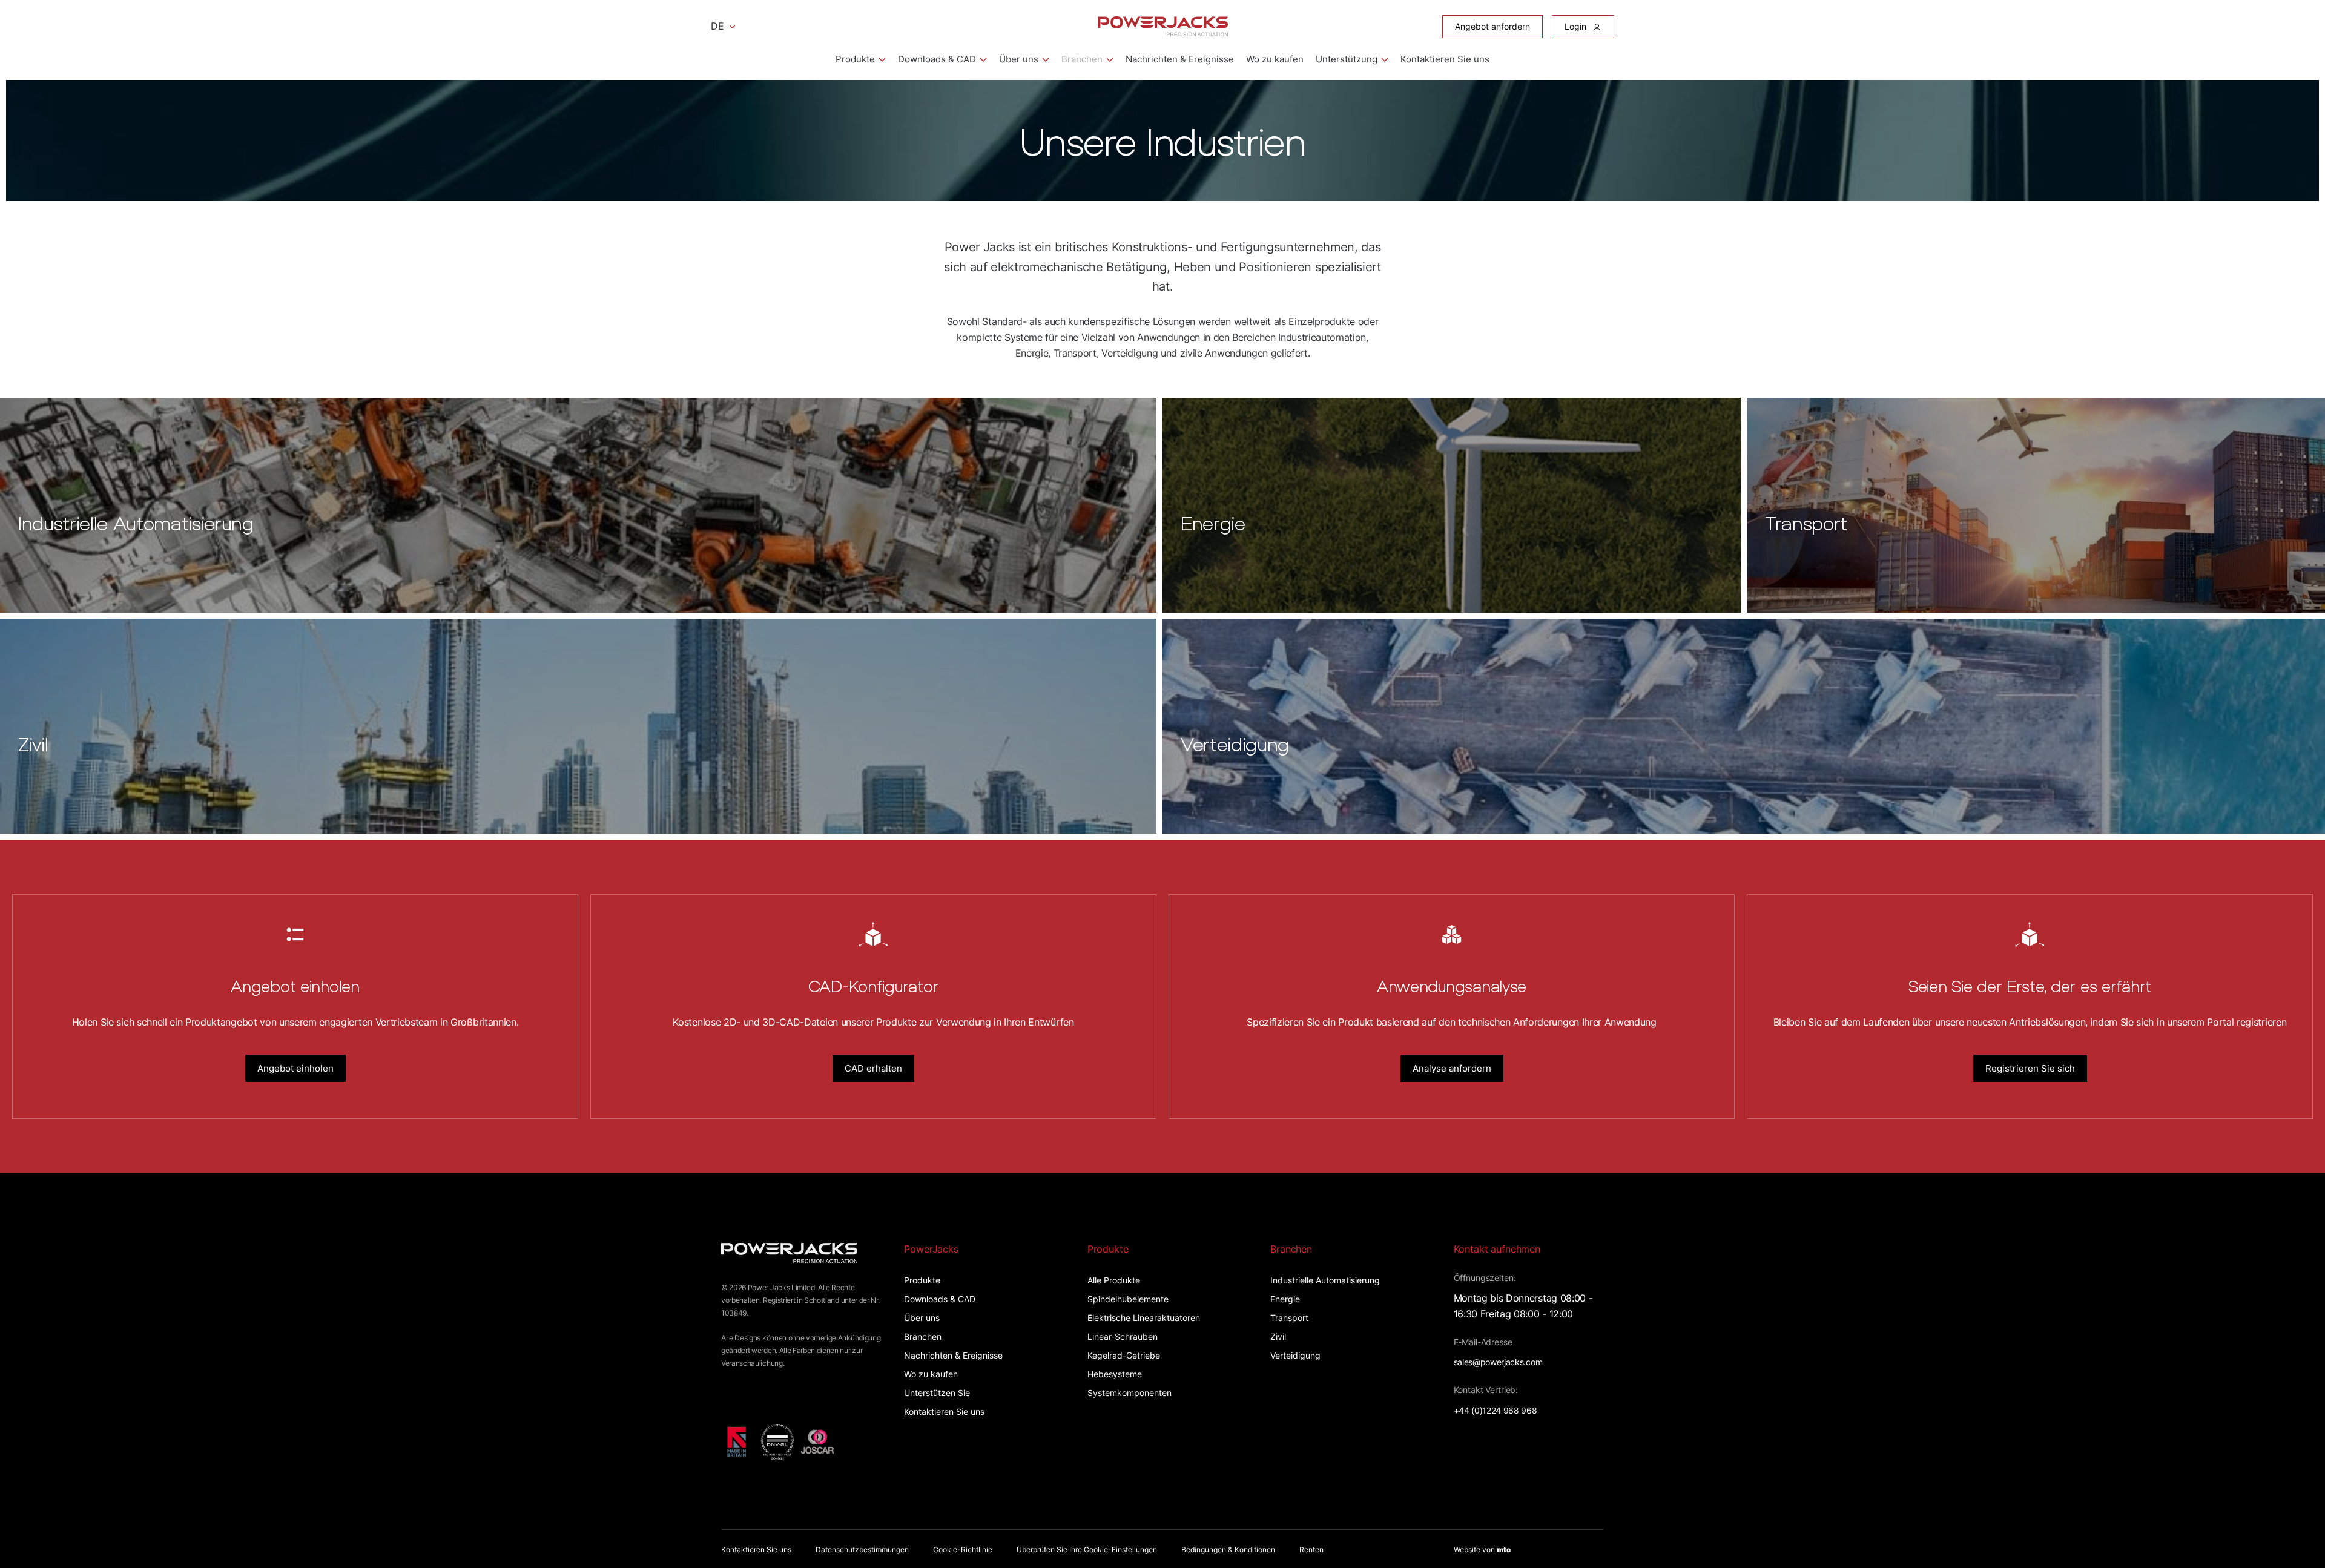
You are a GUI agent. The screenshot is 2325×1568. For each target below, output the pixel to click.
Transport (1289, 1318)
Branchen (1082, 59)
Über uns (1019, 59)
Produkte (855, 59)
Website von (1482, 1550)
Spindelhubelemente (1128, 1299)
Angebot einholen (295, 1068)
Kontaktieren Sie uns (1445, 59)
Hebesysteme (1115, 1374)
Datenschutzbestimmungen (862, 1550)
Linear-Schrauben (1123, 1336)
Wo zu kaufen (1275, 59)
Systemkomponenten (1130, 1393)
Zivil (1278, 1336)
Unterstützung (1347, 59)
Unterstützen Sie (937, 1393)
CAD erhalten (873, 1068)
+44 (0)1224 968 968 (1496, 1410)
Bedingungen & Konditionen (1228, 1550)
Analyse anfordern (1452, 1068)
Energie (1285, 1299)
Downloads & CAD (937, 59)
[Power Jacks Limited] (1163, 26)
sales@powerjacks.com (1498, 1362)
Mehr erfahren (34, 404)
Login (1577, 26)
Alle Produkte (1114, 1280)
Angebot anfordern (1492, 26)
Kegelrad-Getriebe (1124, 1355)
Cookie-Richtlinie (963, 1550)
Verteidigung (1295, 1355)
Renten (1311, 1550)
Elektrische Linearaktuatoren (1144, 1318)
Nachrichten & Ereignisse (1180, 59)
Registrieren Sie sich (2030, 1068)
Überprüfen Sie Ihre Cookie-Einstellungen (1087, 1550)
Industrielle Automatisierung (1325, 1280)
